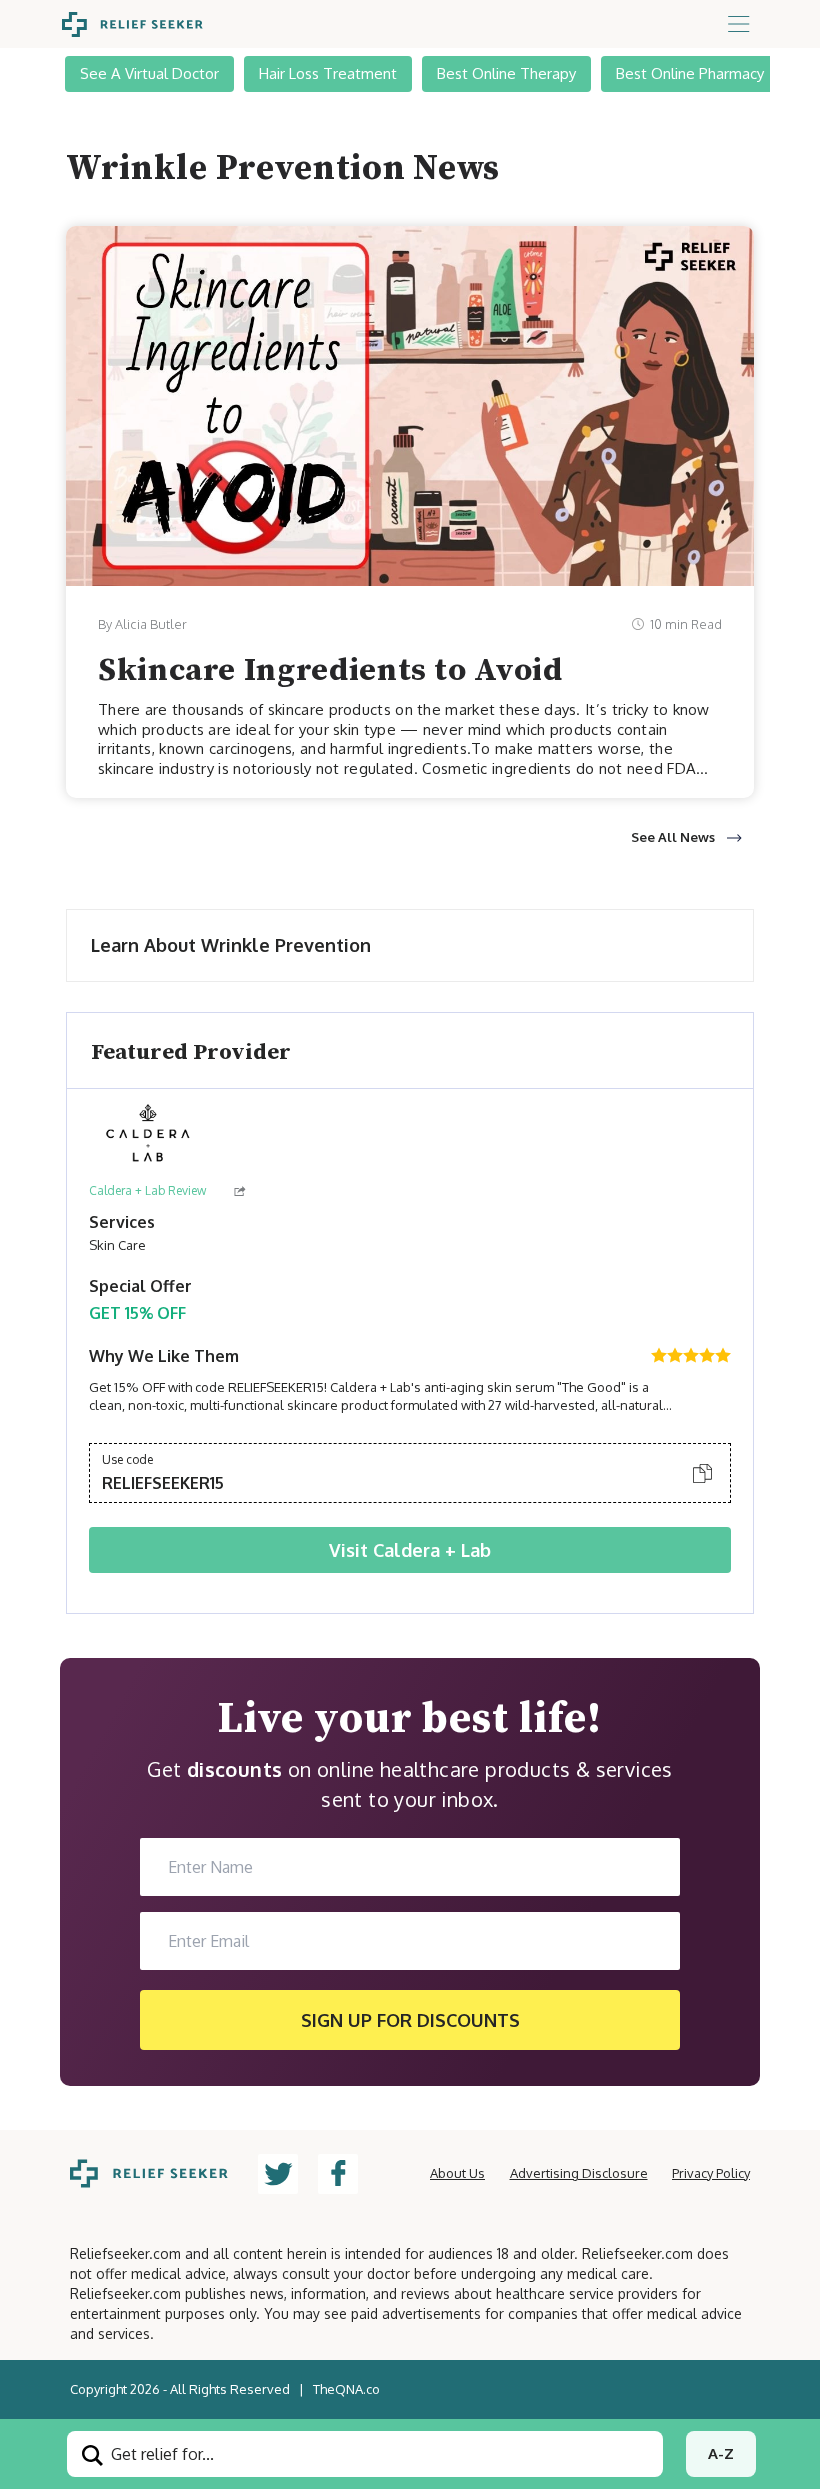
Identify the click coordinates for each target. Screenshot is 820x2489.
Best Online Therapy (506, 73)
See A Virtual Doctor (149, 73)
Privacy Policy (711, 2173)
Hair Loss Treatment (328, 73)
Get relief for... (160, 2454)
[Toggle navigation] (739, 24)
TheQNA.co (346, 2389)
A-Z (721, 2453)
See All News (673, 837)
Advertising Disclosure (579, 2173)
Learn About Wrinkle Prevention (231, 945)
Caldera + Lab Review (147, 1190)
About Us (457, 2173)
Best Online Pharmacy (690, 73)
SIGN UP (410, 2020)
